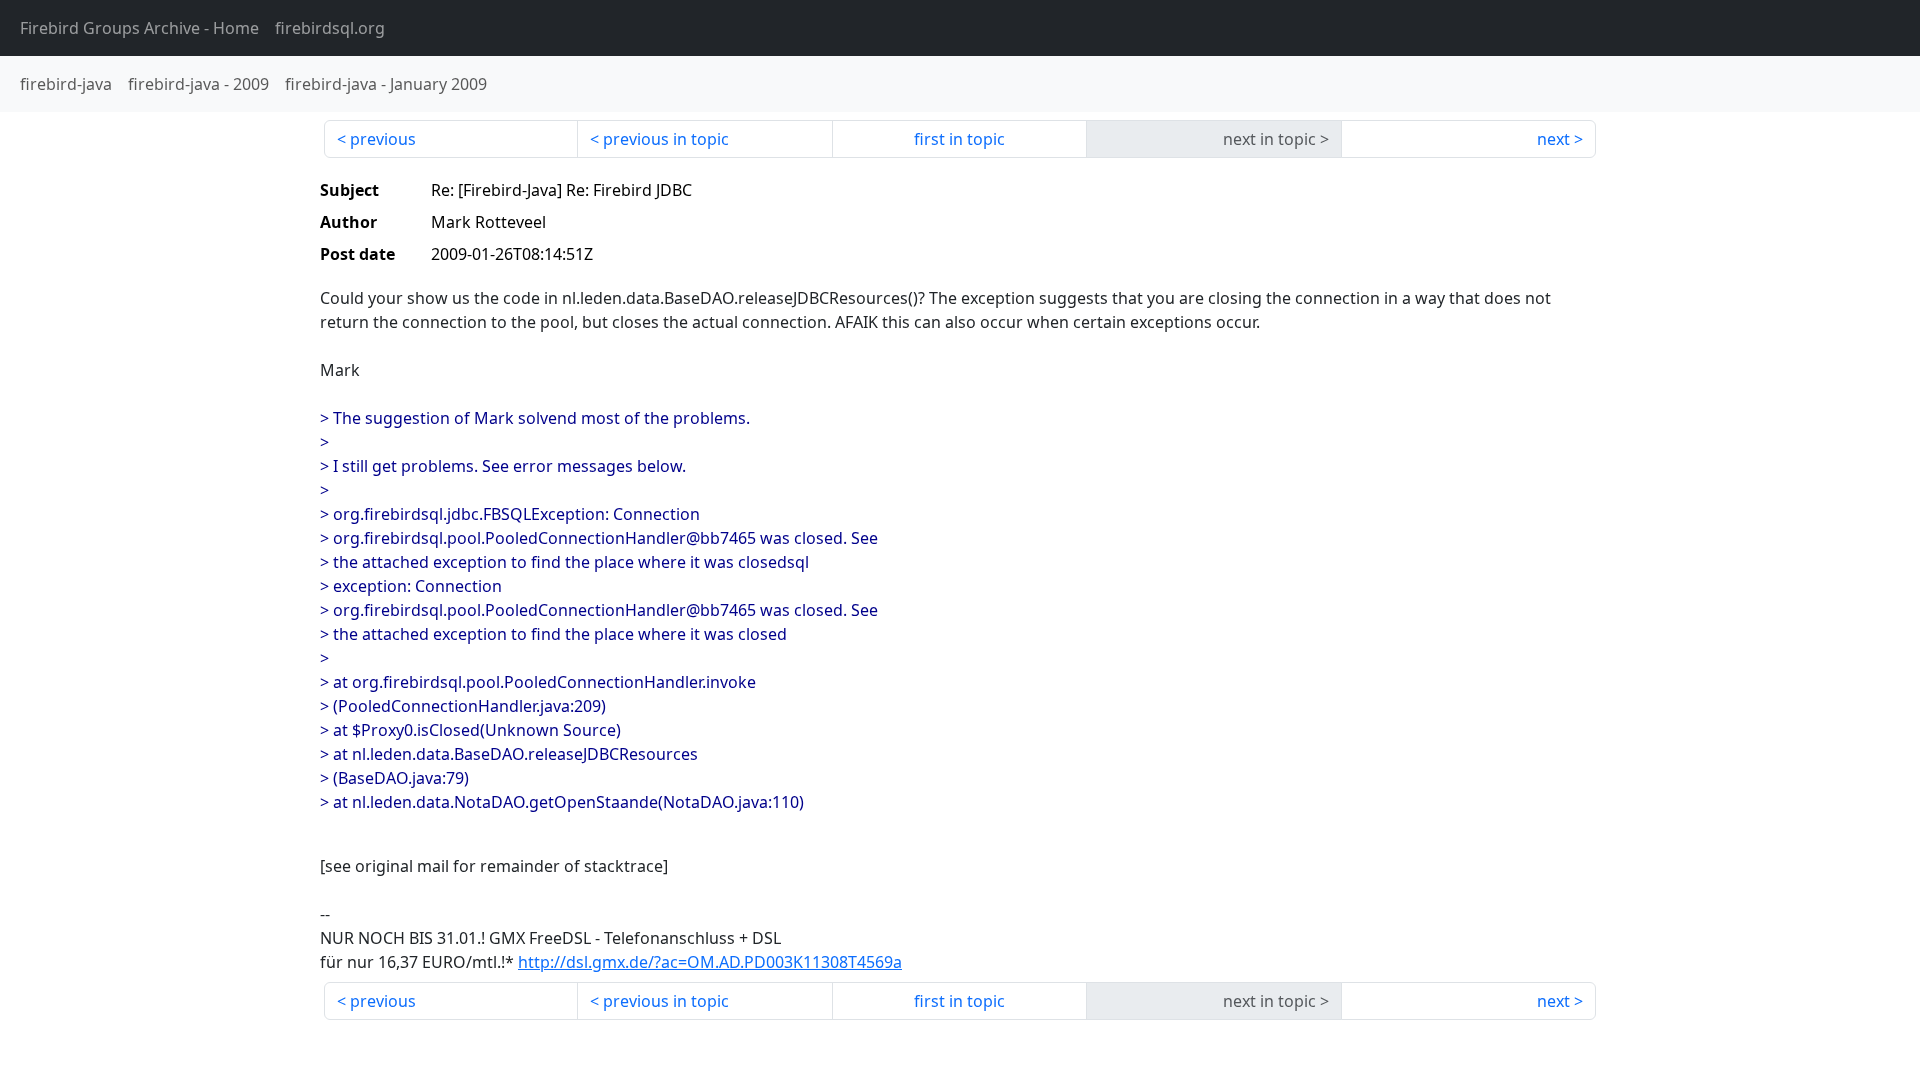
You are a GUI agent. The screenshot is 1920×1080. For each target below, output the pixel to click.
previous (383, 139)
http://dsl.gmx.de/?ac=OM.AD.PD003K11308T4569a (710, 962)
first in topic (959, 139)
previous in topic (666, 139)
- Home (139, 28)
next (1553, 139)
